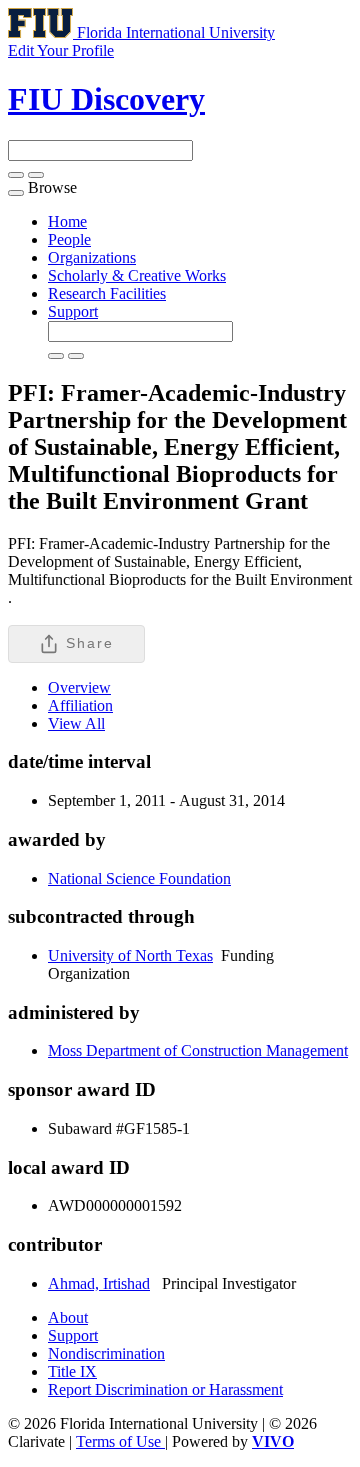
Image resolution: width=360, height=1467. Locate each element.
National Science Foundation (139, 878)
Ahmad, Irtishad (99, 1283)
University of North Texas (130, 955)
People (69, 239)
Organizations (92, 257)
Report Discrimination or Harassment (165, 1389)
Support (73, 311)
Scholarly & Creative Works (137, 275)
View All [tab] (76, 723)
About (68, 1317)
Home (67, 221)
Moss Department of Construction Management (198, 1050)
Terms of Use (120, 1441)
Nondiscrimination (106, 1353)
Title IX (72, 1371)
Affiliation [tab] (80, 705)
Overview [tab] (79, 687)
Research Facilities (107, 293)
